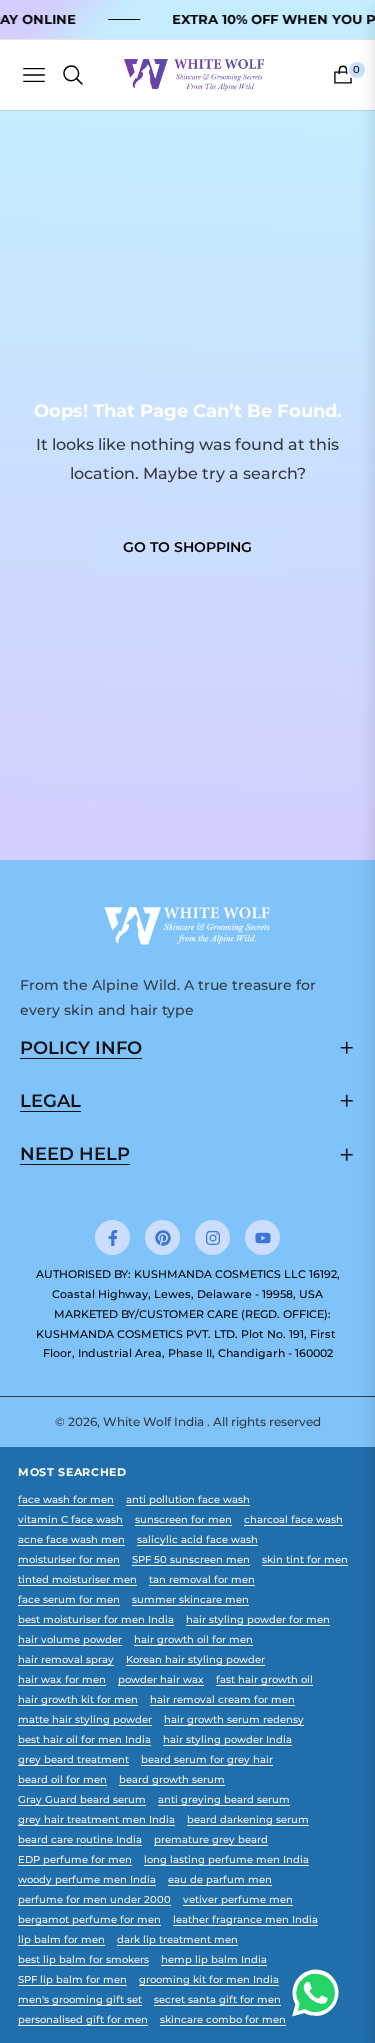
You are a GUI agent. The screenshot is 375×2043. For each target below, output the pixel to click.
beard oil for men (62, 1779)
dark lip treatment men (177, 1939)
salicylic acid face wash (197, 1539)
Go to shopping (187, 547)
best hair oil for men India (84, 1739)
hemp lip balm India (214, 1959)
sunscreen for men (183, 1519)
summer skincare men (190, 1599)
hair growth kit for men (78, 1699)
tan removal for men (202, 1579)
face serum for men (69, 1599)
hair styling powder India (227, 1739)
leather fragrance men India (245, 1919)
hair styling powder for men (258, 1619)
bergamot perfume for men (89, 1919)
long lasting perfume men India (226, 1859)
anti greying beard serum (224, 1799)
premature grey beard (211, 1839)
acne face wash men (71, 1539)
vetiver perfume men (238, 1899)
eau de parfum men (220, 1879)
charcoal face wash (293, 1519)
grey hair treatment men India (96, 1819)
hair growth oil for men (193, 1639)
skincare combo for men (223, 2019)
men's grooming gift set (80, 1999)
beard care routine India (80, 1839)
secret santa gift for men (217, 1999)
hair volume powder (70, 1639)
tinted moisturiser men (77, 1579)
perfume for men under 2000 (94, 1899)
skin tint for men (305, 1559)
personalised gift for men (83, 2019)
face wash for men (66, 1499)
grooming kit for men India (209, 1979)
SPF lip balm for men (72, 1979)
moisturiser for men (69, 1559)
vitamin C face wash (70, 1519)
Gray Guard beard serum (82, 1799)
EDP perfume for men (75, 1859)
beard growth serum (172, 1779)
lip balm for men (61, 1939)
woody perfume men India (87, 1879)
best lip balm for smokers (83, 1959)
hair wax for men (62, 1679)
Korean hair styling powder (195, 1659)
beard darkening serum (248, 1819)
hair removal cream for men (222, 1699)
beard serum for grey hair (207, 1759)
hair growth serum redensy (234, 1719)
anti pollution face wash (188, 1499)
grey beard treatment (73, 1759)
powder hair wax (161, 1679)
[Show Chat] (320, 1993)
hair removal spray (66, 1659)
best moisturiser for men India (96, 1619)
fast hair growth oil (264, 1679)
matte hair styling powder (85, 1719)
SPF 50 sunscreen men (191, 1559)
